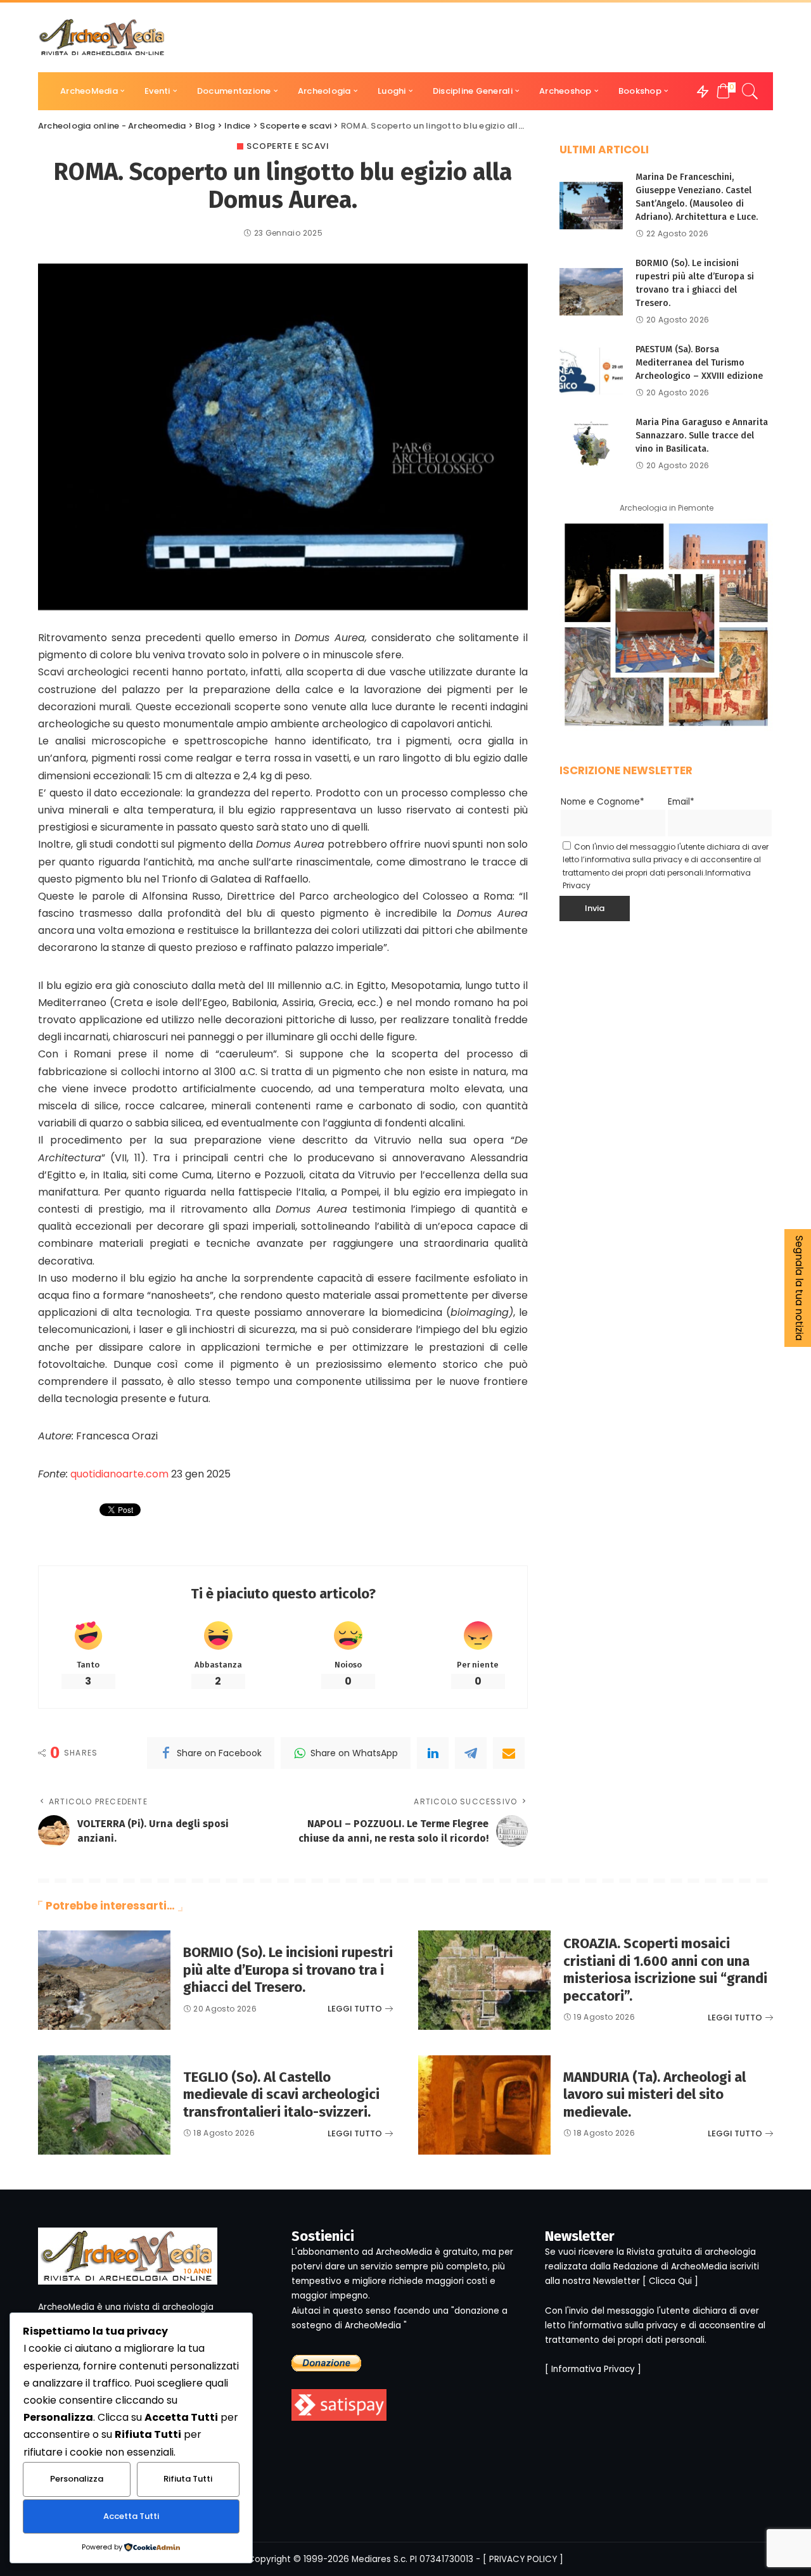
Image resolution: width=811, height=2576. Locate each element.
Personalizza (77, 2479)
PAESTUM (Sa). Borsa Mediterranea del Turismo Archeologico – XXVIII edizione (699, 363)
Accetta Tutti (131, 2516)
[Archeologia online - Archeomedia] (102, 37)
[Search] (750, 91)
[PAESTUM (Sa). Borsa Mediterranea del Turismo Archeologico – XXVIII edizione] (591, 371)
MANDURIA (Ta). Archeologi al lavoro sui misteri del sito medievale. (655, 2095)
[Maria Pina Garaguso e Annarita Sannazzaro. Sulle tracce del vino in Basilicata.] (591, 444)
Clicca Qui (670, 2281)
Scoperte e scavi (288, 146)
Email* (681, 802)
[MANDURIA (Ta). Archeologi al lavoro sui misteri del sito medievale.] (484, 2105)
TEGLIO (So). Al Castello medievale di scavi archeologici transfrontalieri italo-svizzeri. (281, 2095)
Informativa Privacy (593, 2369)
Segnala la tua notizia (799, 1288)
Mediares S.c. (380, 2559)
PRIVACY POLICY (523, 2559)
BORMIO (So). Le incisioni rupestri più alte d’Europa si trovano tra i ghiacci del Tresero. (288, 1970)
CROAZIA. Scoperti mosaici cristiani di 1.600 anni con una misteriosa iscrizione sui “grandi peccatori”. (665, 1970)
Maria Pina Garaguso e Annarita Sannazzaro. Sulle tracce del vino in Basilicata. (702, 436)
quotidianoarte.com (119, 1474)
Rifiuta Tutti (188, 2479)
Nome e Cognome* (603, 802)
